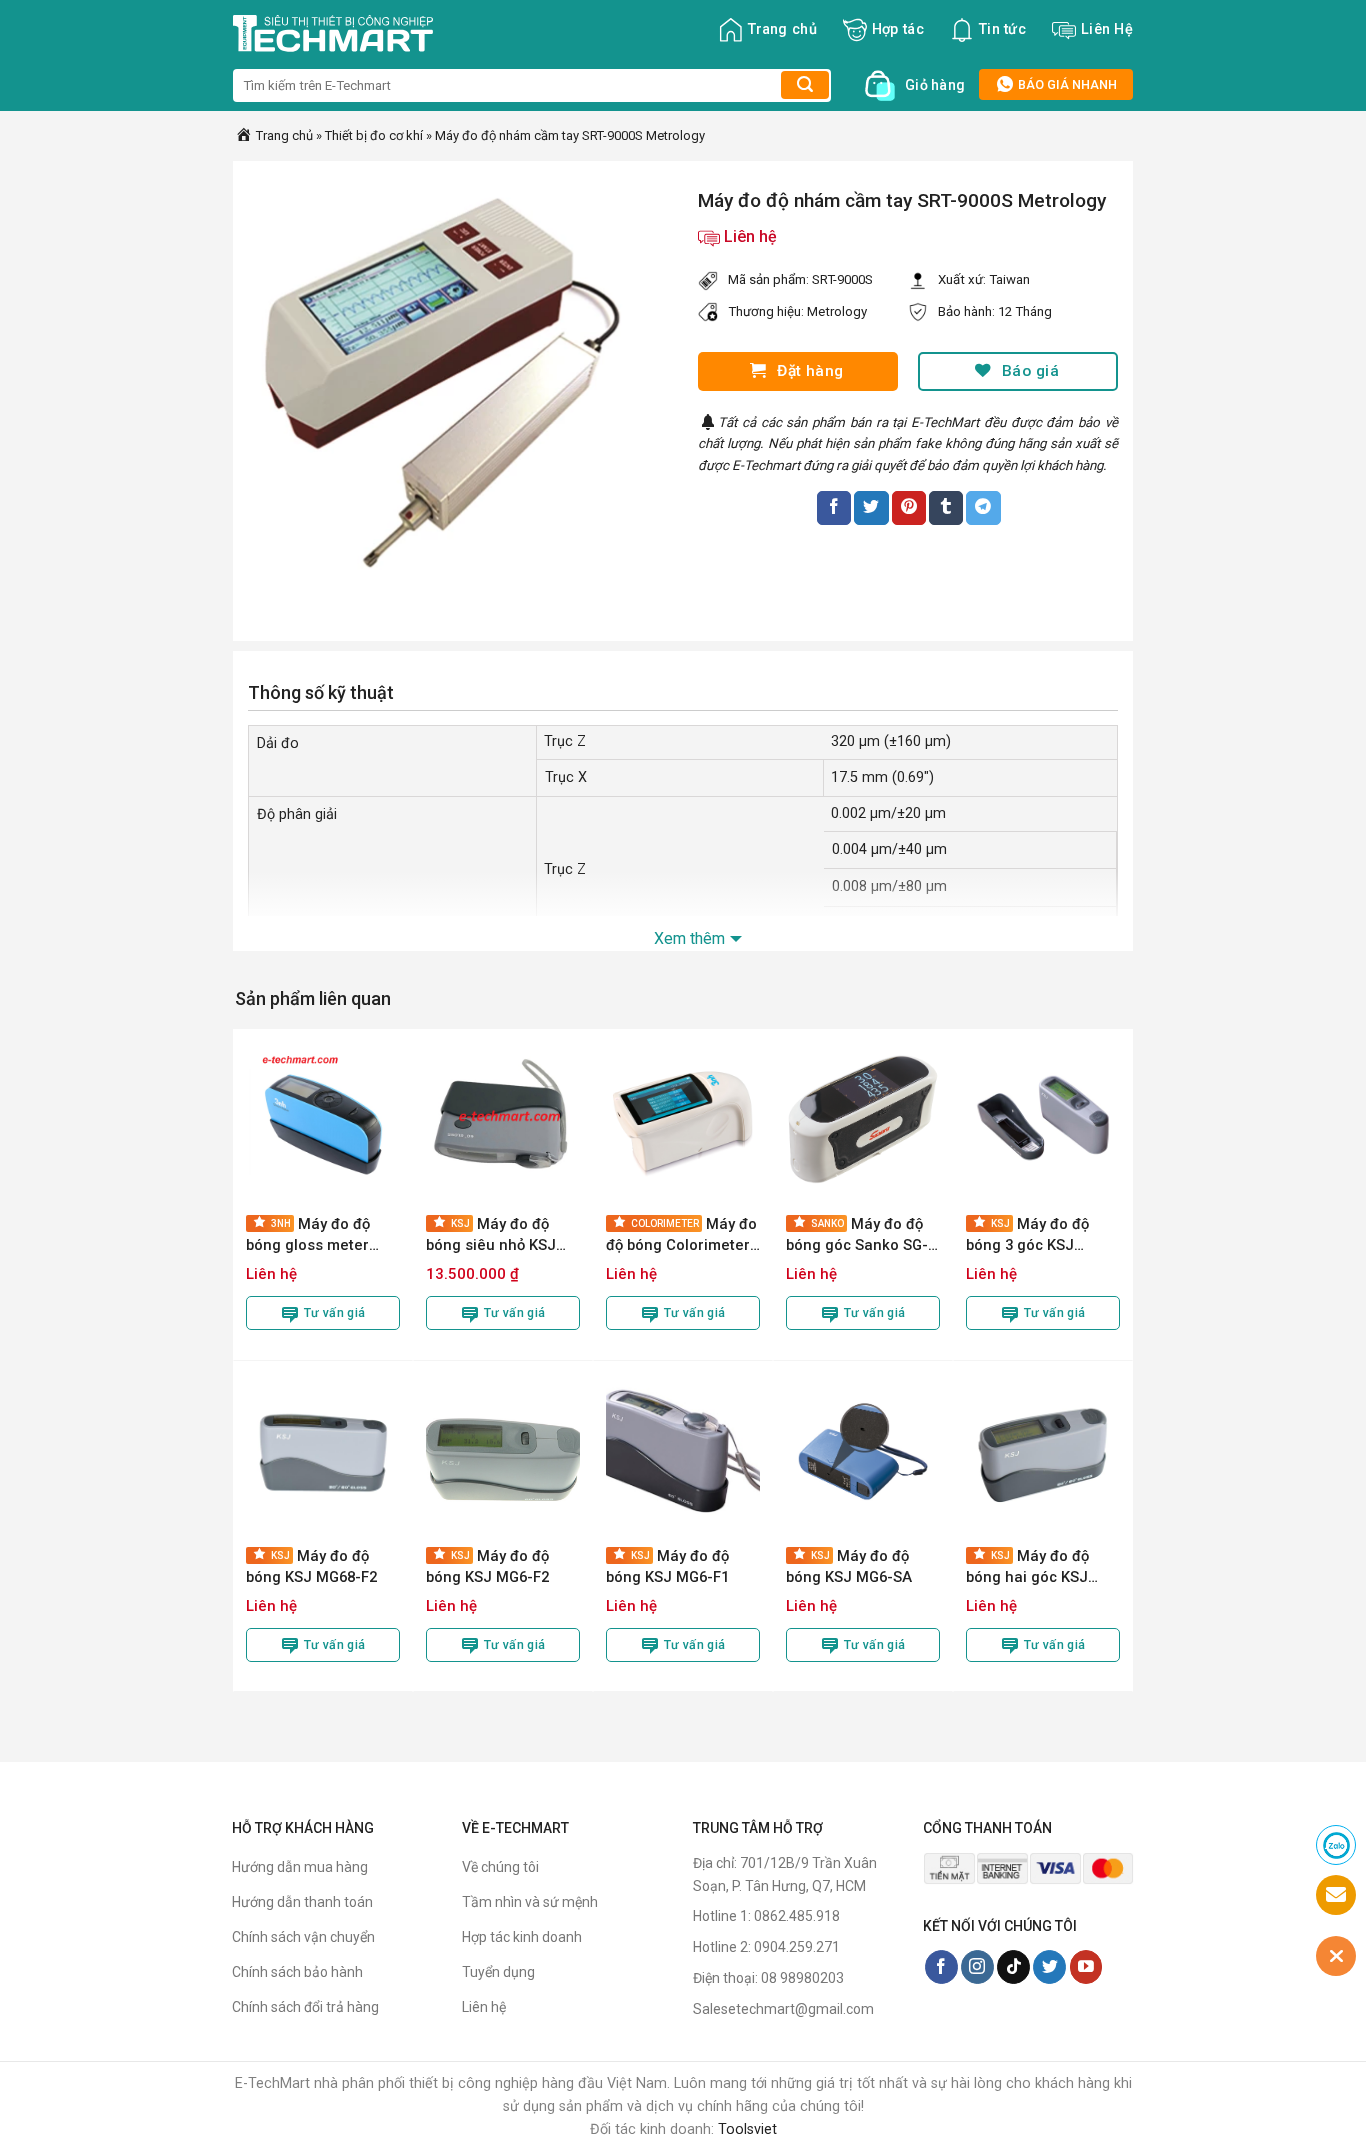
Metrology (837, 311)
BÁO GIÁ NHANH (1066, 84)
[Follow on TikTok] (1013, 1967)
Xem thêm (689, 938)
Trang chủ (782, 29)
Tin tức (1002, 29)
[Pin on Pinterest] (909, 508)
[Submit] (805, 85)
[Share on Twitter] (871, 508)
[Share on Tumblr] (946, 508)
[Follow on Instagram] (977, 1967)
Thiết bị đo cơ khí (374, 135)
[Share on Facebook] (834, 508)
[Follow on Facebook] (941, 1967)
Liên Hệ (1107, 29)
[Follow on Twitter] (1049, 1967)
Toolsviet (747, 2129)
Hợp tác (898, 29)
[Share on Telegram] (983, 508)
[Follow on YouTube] (1086, 1967)
